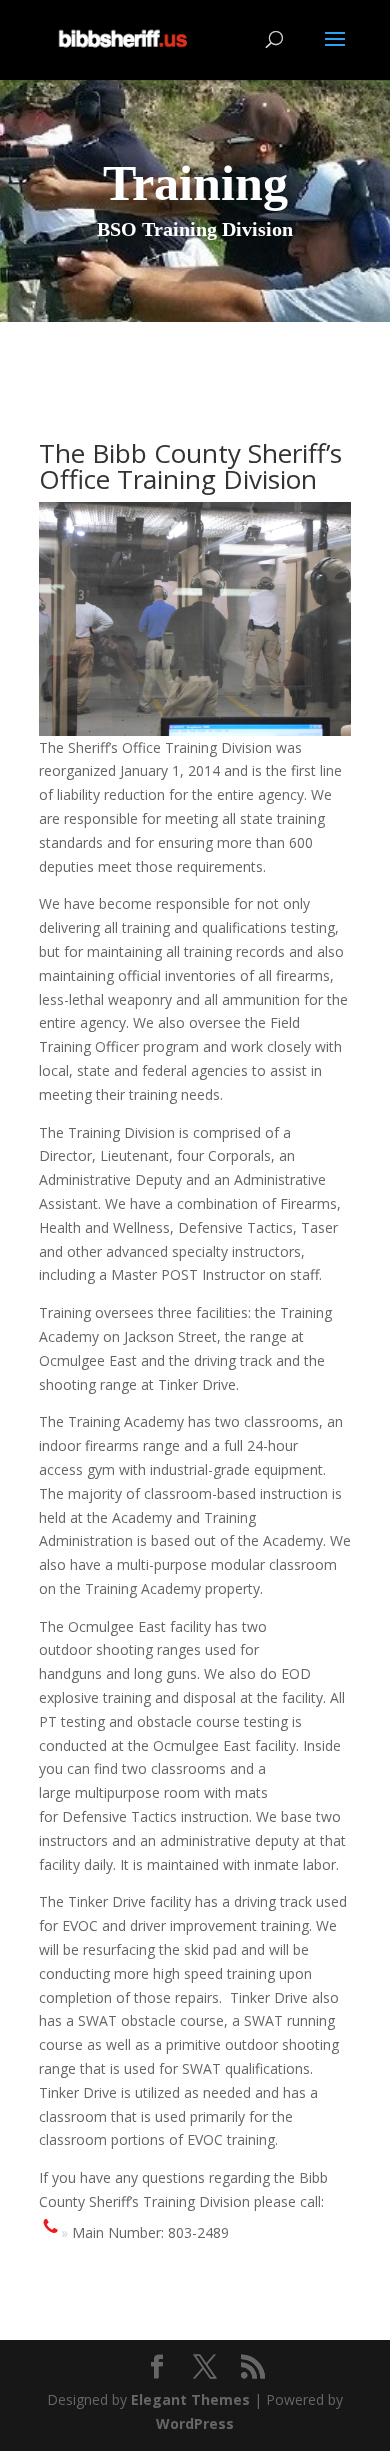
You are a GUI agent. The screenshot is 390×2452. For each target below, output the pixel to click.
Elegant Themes (190, 2399)
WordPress (195, 2423)
